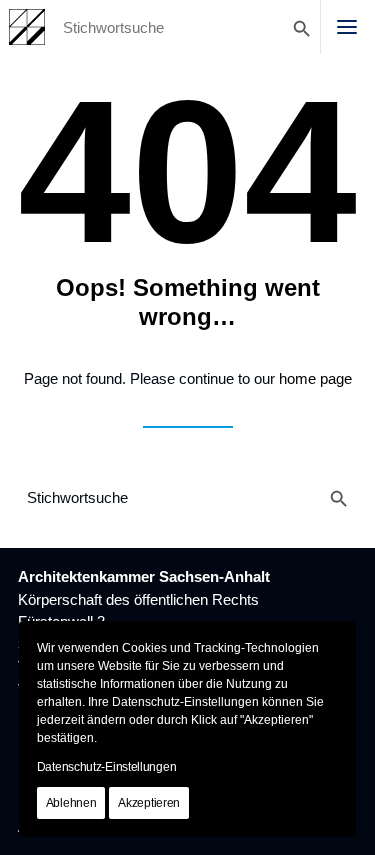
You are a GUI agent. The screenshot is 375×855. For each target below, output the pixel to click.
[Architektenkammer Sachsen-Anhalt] (27, 27)
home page (315, 378)
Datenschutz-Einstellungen (107, 767)
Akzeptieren (149, 803)
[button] (347, 27)
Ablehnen (71, 803)
